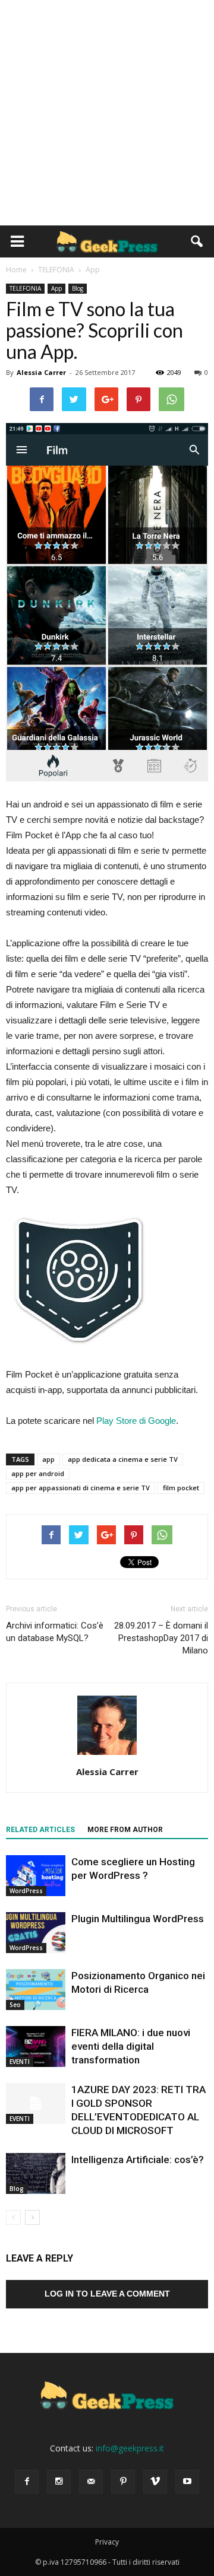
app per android (38, 1473)
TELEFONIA (25, 288)
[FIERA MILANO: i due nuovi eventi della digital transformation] (36, 2047)
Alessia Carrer (41, 372)
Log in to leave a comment (107, 2294)
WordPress (26, 1891)
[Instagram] (59, 2482)
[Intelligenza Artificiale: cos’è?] (36, 2173)
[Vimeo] (155, 2482)
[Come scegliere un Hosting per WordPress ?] (36, 1876)
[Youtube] (187, 2482)
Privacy (107, 2542)
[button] (197, 241)
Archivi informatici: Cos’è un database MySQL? (55, 1632)
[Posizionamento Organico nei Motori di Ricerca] (36, 1990)
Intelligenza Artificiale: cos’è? (138, 2160)
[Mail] (91, 2482)
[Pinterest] (123, 2482)
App (56, 288)
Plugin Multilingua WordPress (138, 1919)
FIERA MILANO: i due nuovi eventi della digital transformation (131, 2046)
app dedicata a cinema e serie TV (123, 1459)
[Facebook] (27, 2482)
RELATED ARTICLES (40, 1830)
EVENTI (20, 2062)
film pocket (181, 1488)
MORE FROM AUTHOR (125, 1830)
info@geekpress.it (130, 2448)
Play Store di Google (136, 1421)
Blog (78, 288)
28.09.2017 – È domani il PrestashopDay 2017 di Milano (161, 1638)
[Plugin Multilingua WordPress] (36, 1933)
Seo (15, 2005)
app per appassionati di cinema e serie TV (81, 1488)
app (48, 1459)
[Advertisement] (107, 113)
